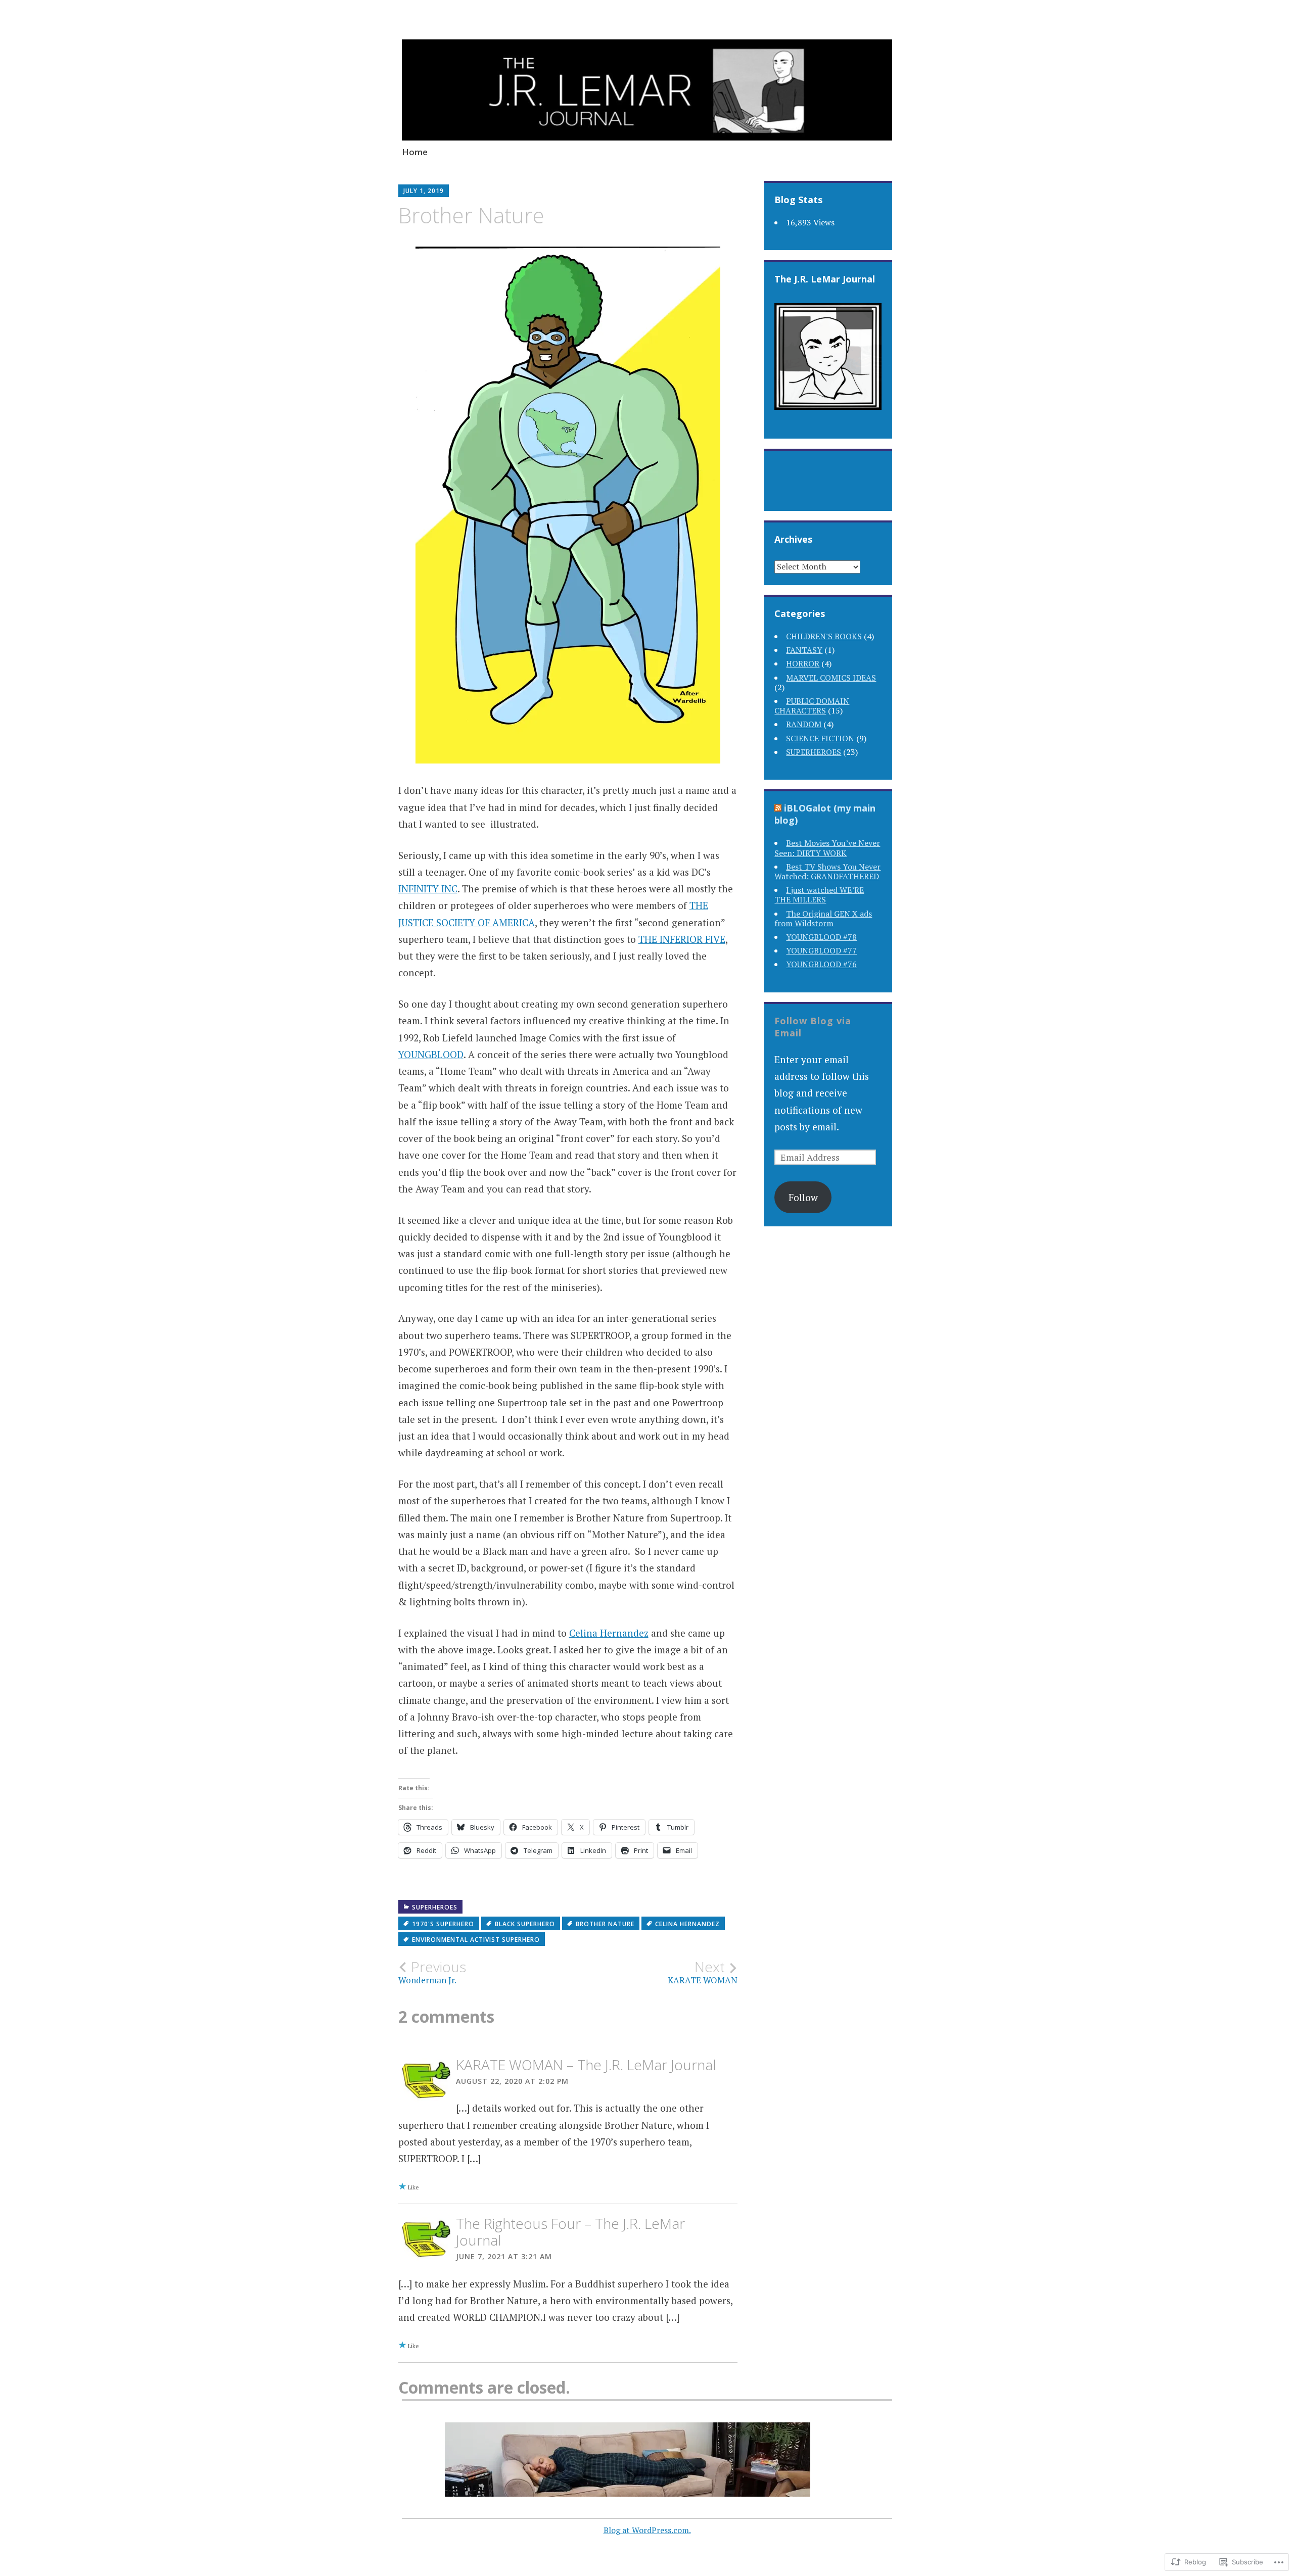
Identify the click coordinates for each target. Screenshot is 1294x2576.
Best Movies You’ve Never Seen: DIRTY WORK (827, 848)
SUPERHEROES (435, 1907)
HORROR (803, 663)
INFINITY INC (428, 889)
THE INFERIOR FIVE (682, 939)
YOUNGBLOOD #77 (821, 950)
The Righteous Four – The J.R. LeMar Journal (570, 2232)
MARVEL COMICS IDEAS (831, 678)
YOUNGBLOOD (431, 1054)
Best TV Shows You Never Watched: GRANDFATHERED (827, 871)
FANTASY (804, 650)
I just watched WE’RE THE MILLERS (819, 895)
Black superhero (525, 1924)
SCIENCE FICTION (820, 738)
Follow (803, 1197)
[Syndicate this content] (778, 808)
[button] (628, 2460)
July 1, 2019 (424, 191)
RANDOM (804, 724)
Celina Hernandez (609, 1633)
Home (415, 152)
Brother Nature (605, 1924)
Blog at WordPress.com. (647, 2530)
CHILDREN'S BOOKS (824, 636)
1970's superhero (443, 1924)
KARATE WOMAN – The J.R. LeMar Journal (586, 2065)
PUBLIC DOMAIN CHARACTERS (812, 706)
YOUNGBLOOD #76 (821, 964)
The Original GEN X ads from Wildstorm (823, 918)
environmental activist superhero (476, 1940)
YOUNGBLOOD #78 (821, 937)
